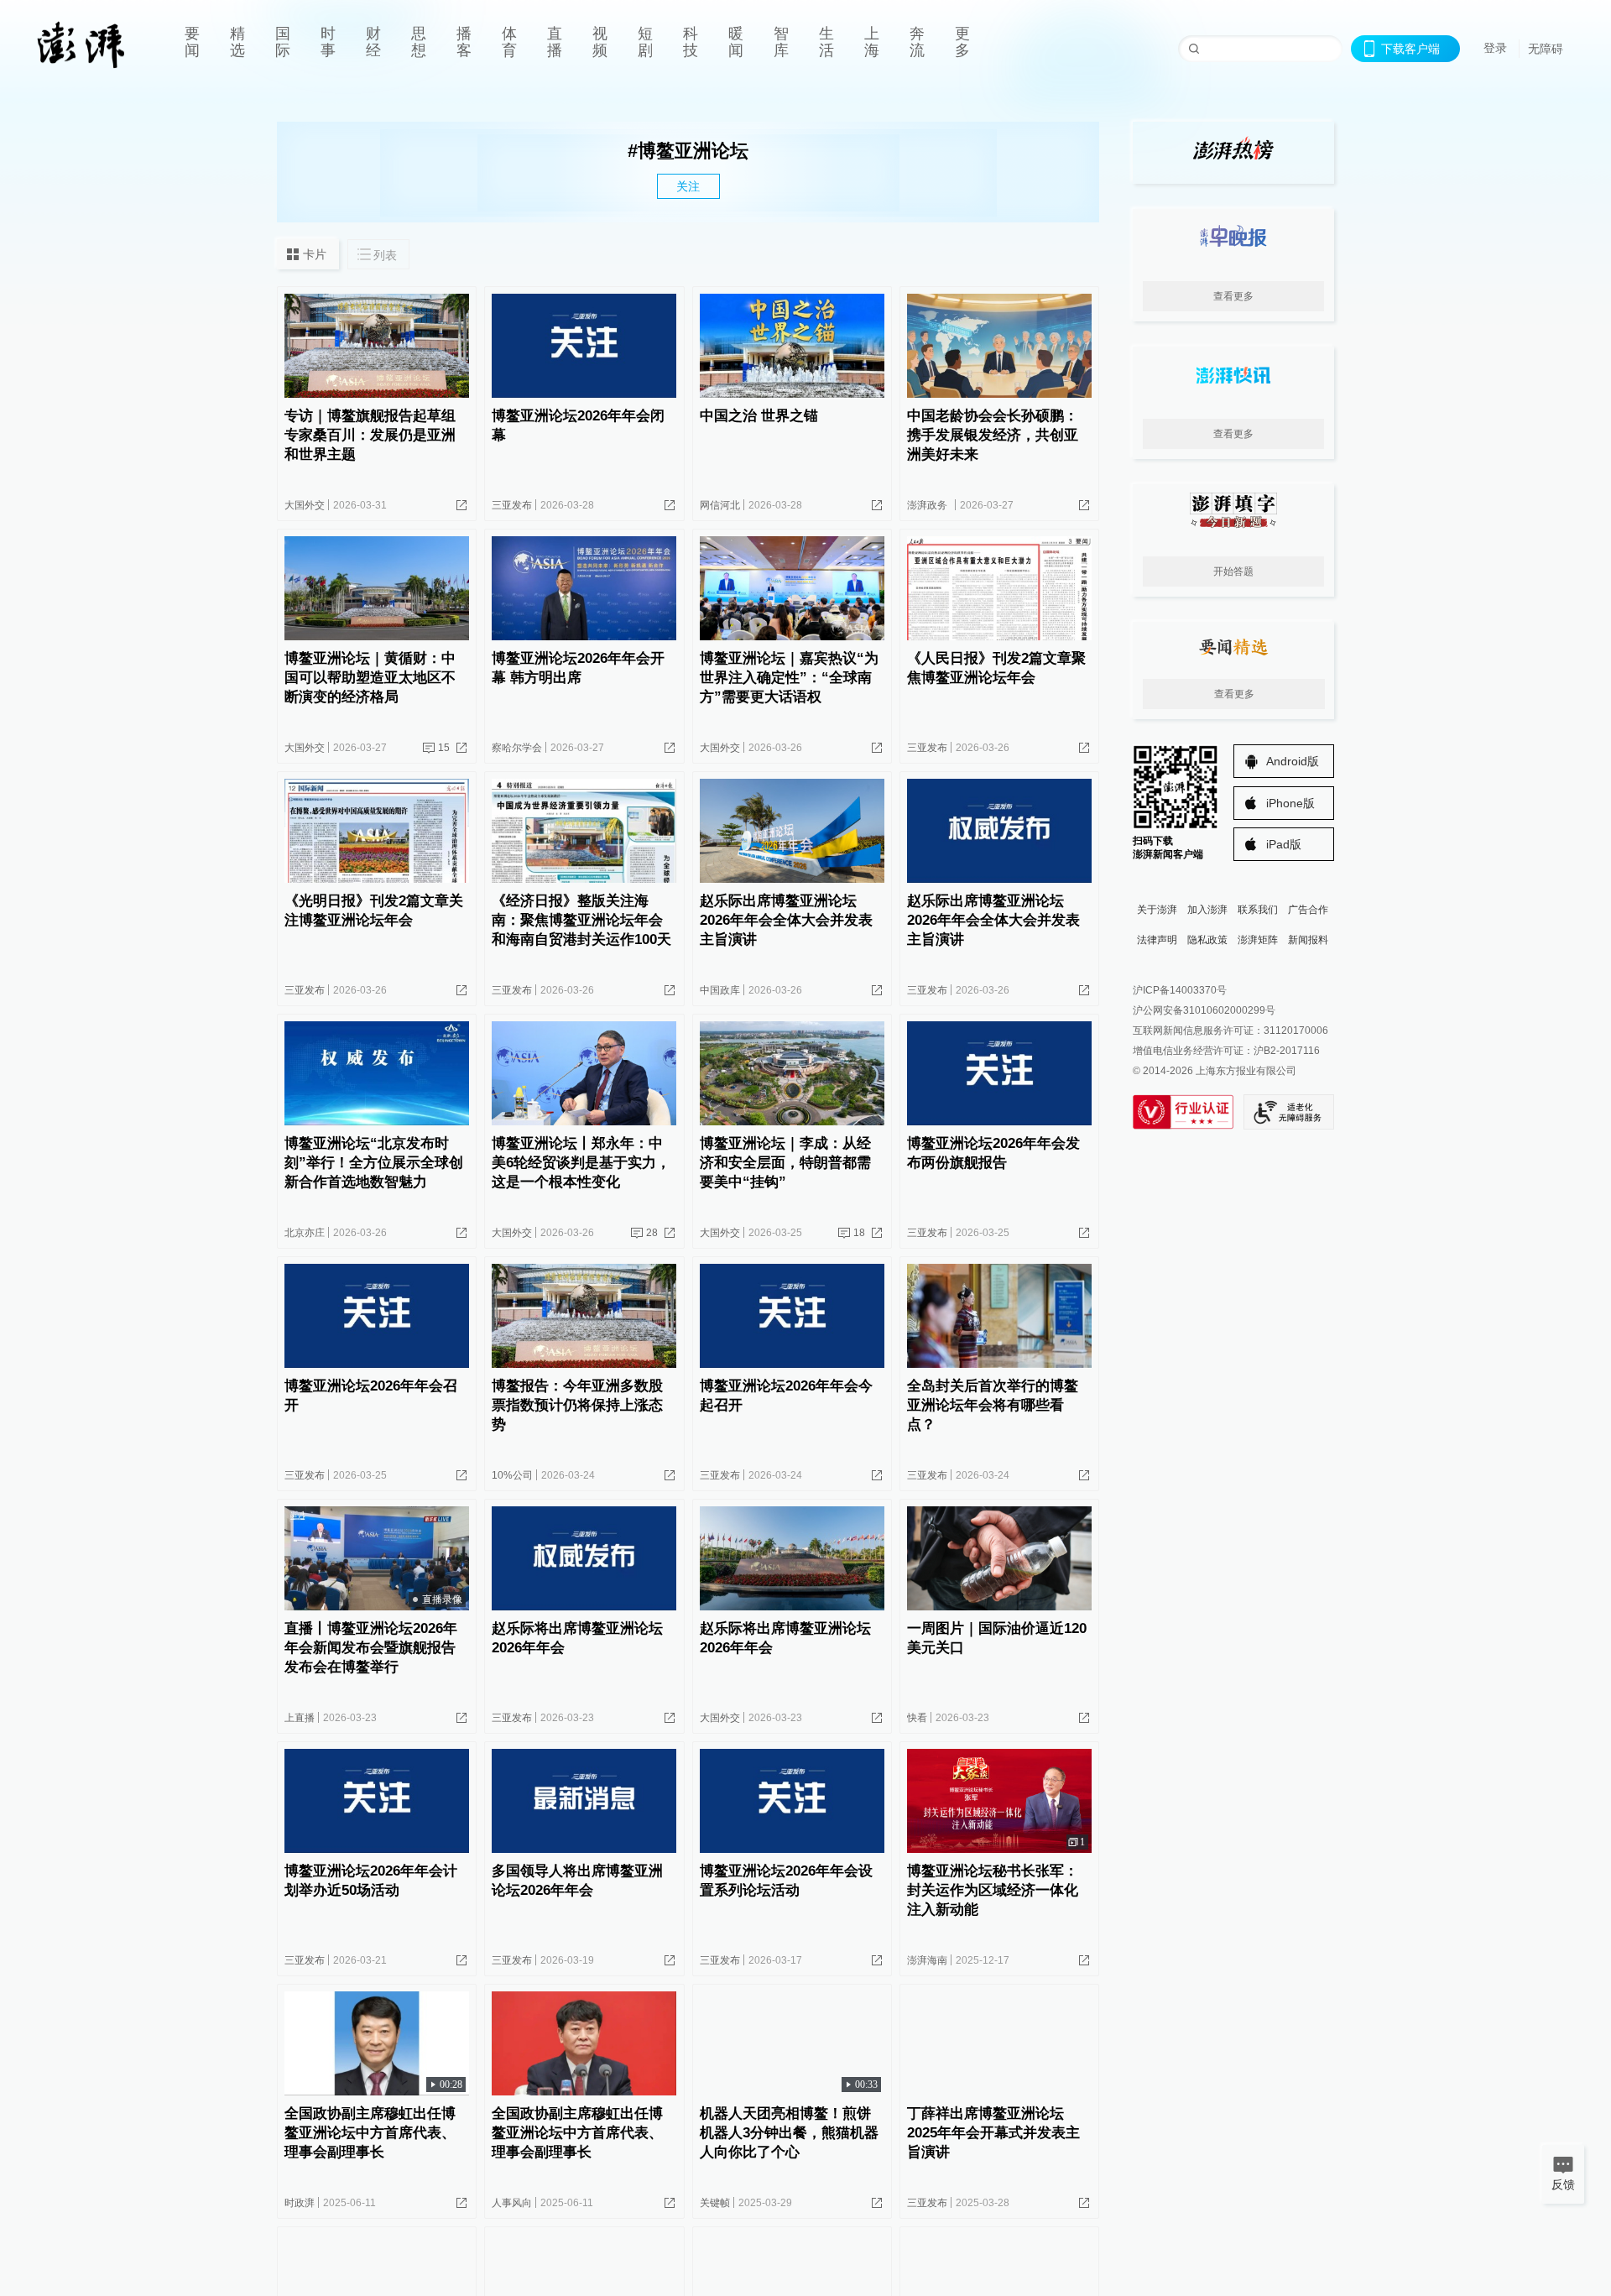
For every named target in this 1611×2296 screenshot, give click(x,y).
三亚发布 (512, 505)
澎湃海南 (927, 1960)
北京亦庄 (305, 1233)
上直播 (300, 1718)
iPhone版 (1290, 803)
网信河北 (720, 505)
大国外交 (305, 505)
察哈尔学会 (517, 748)
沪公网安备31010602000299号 (1204, 1010)
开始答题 (1233, 571)
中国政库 (720, 990)
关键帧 (715, 2203)
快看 (917, 1718)
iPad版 (1284, 844)
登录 (1495, 48)
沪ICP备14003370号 (1180, 990)
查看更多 (1233, 296)
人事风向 (512, 2203)
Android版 (1293, 761)
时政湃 (300, 2203)
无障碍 (1546, 49)
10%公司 (512, 1475)
